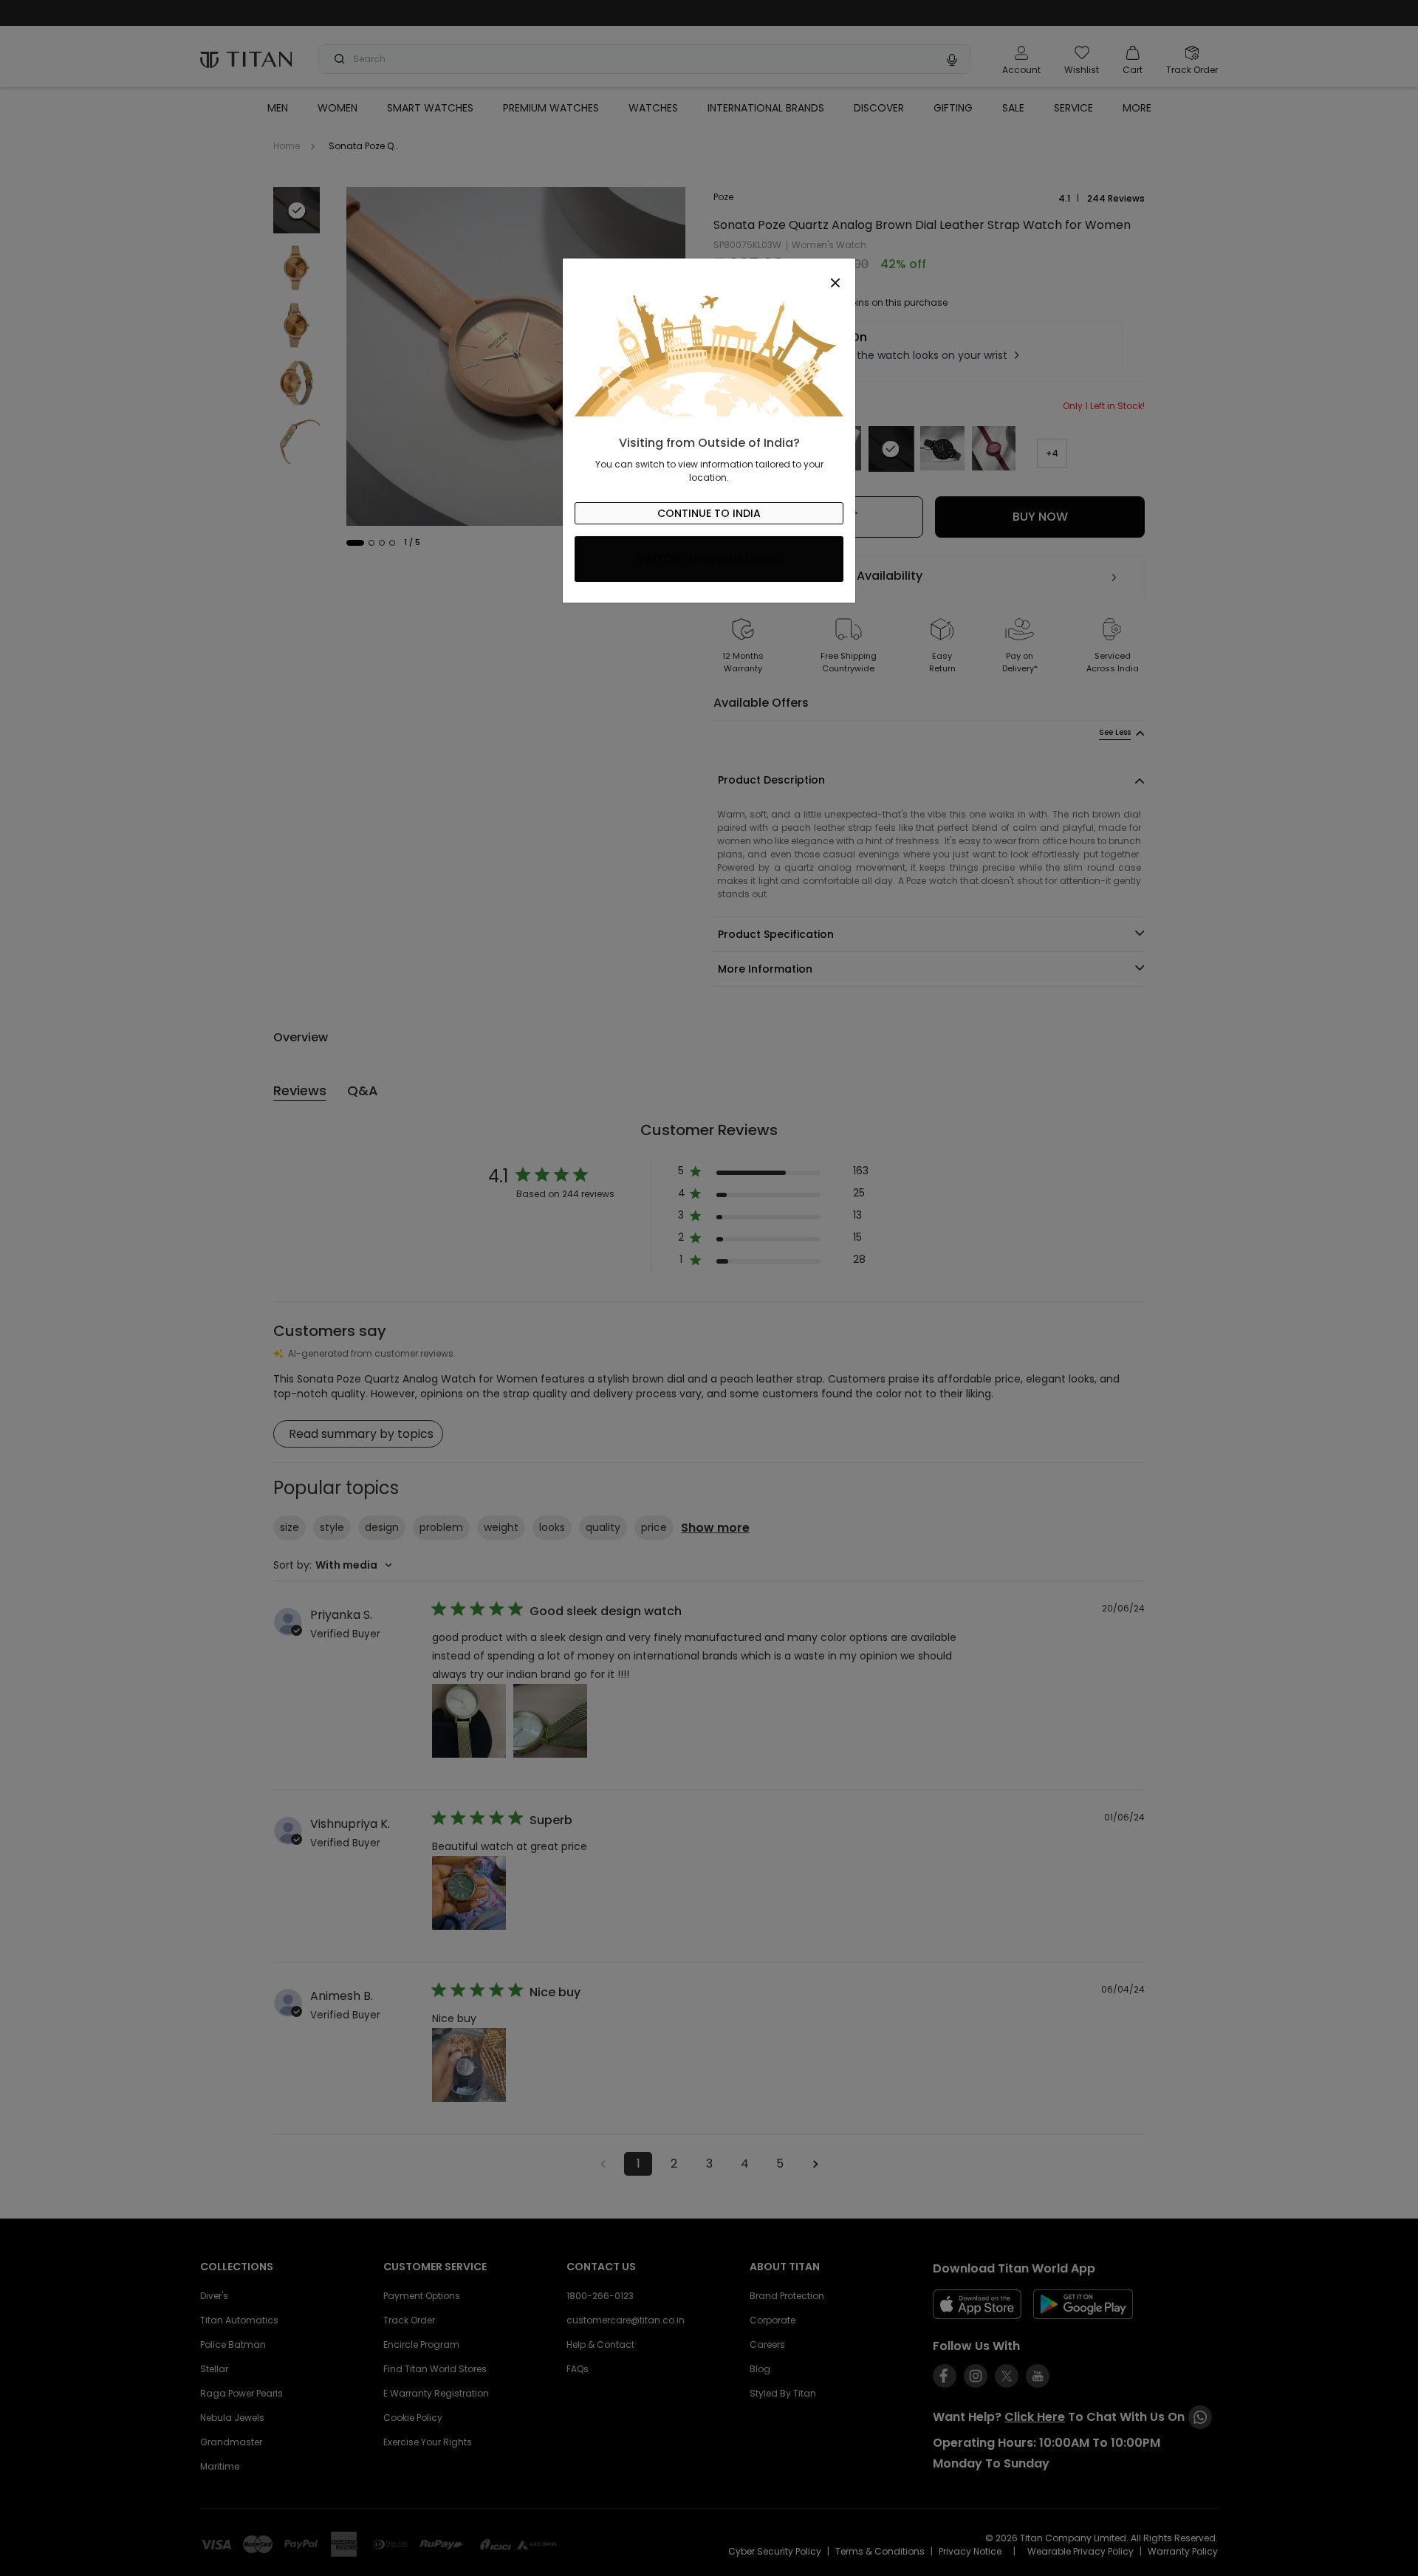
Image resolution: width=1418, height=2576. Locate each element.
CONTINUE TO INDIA (709, 513)
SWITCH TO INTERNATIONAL (709, 559)
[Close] (709, 275)
